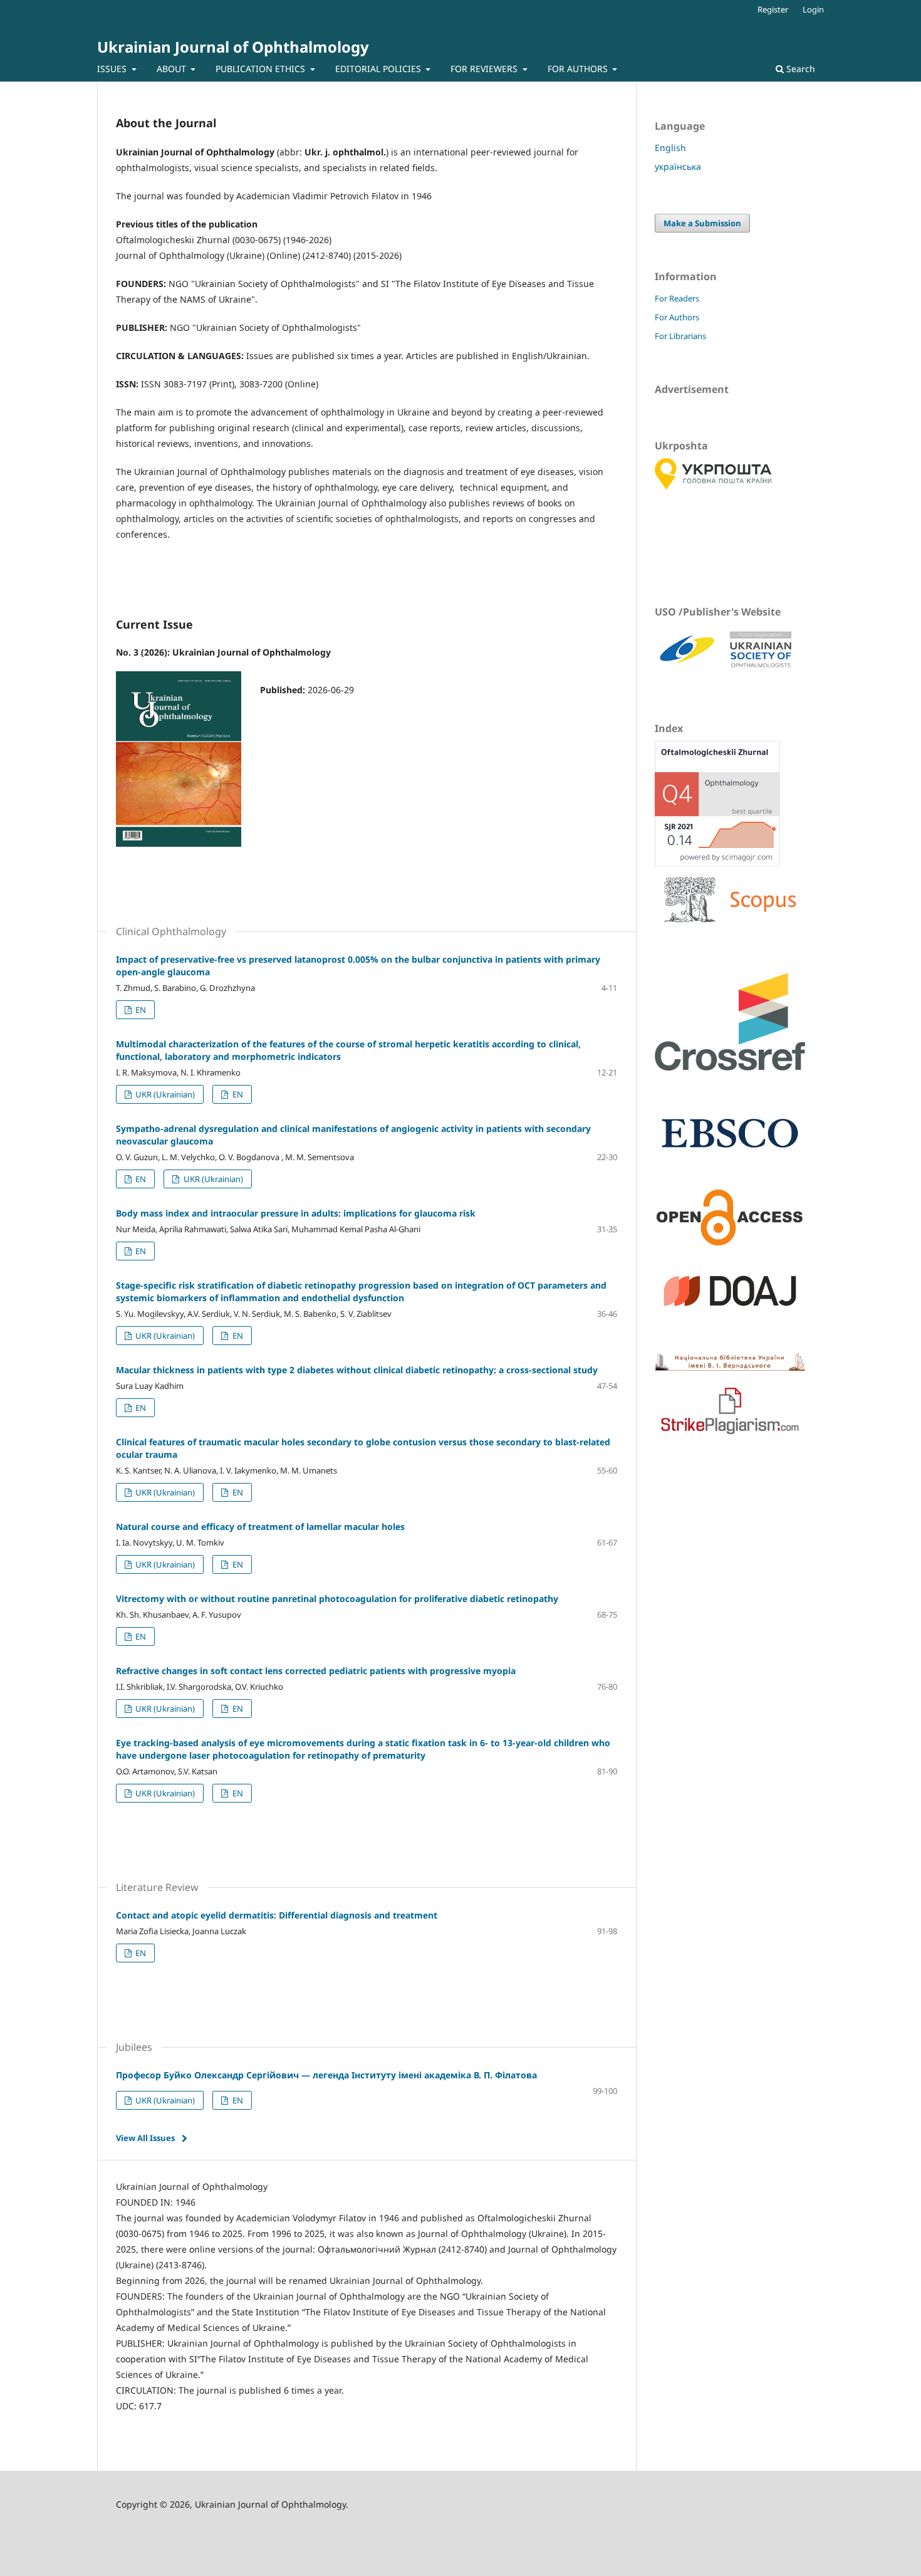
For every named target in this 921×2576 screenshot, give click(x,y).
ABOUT (173, 69)
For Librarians (680, 336)
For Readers (677, 298)
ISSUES (113, 69)
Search (799, 69)
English (670, 148)
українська (678, 166)
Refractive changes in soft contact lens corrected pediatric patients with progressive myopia (316, 1671)
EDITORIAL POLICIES (379, 69)
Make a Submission (702, 223)
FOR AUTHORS (579, 69)
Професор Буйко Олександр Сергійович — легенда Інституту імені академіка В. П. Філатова (326, 2075)
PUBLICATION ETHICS (262, 69)
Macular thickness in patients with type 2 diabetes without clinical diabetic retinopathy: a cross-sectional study (357, 1370)
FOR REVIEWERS (485, 69)
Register (773, 9)
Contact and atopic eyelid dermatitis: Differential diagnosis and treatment (277, 1915)
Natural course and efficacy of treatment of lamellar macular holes (260, 1526)
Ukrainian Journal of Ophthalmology (233, 47)
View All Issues (145, 2138)
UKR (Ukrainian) (164, 1094)
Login (813, 9)
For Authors (677, 317)
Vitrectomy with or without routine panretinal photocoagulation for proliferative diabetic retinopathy (337, 1599)
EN (140, 1010)
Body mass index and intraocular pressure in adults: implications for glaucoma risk (296, 1213)
